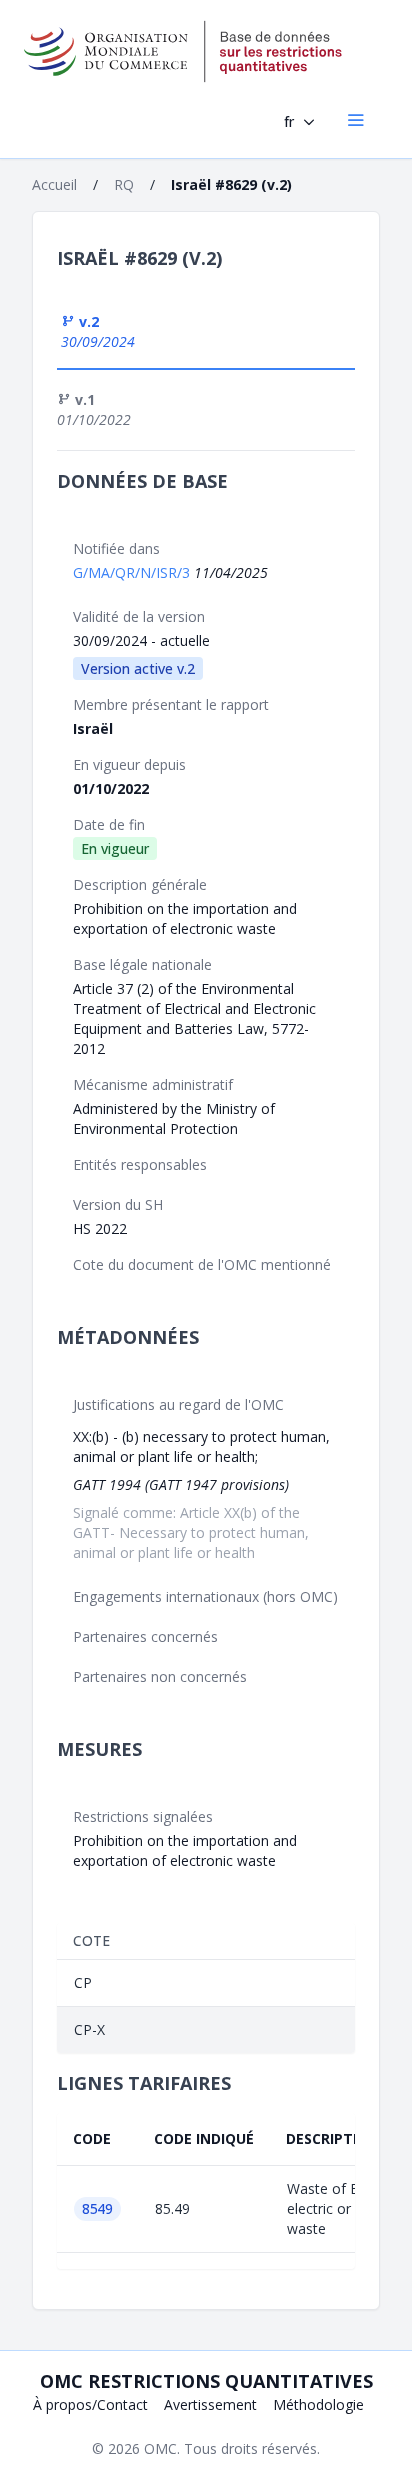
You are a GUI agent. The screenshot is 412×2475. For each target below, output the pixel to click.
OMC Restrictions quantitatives (206, 2381)
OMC (160, 2448)
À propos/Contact (90, 2404)
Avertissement (210, 2404)
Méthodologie (318, 2404)
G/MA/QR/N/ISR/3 (133, 572)
